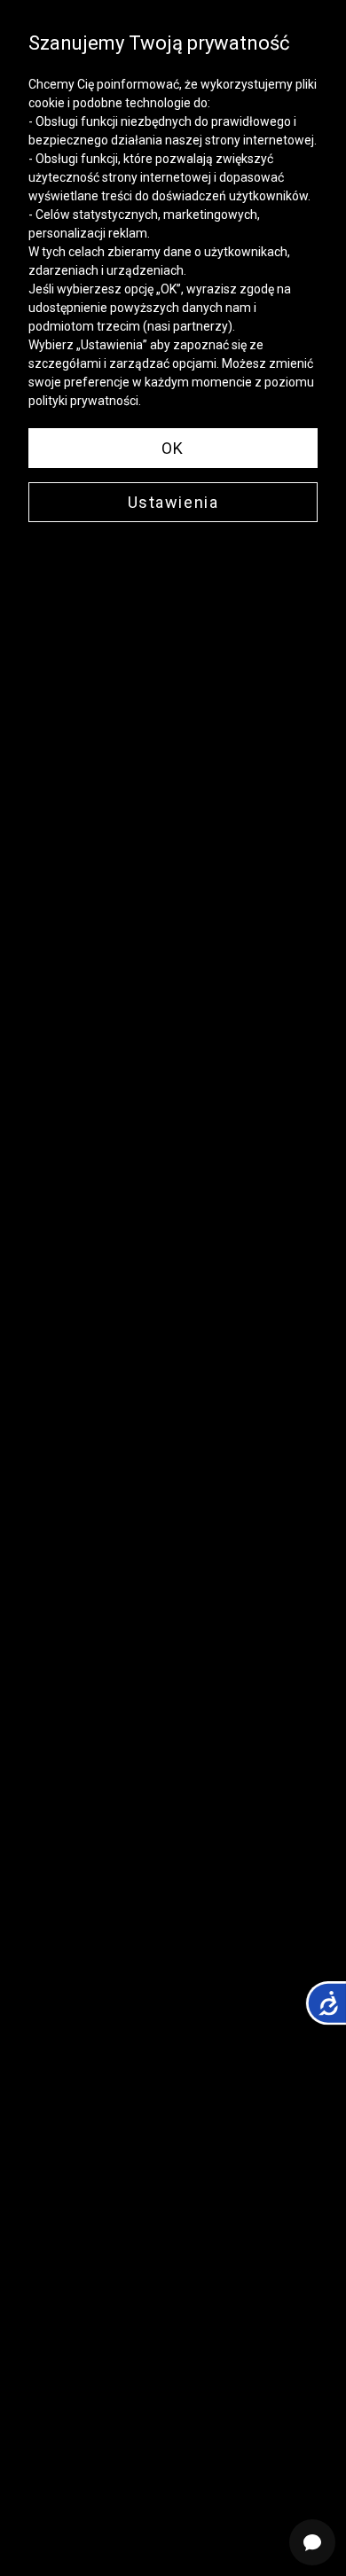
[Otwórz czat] (312, 2542)
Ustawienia (173, 502)
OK (173, 448)
